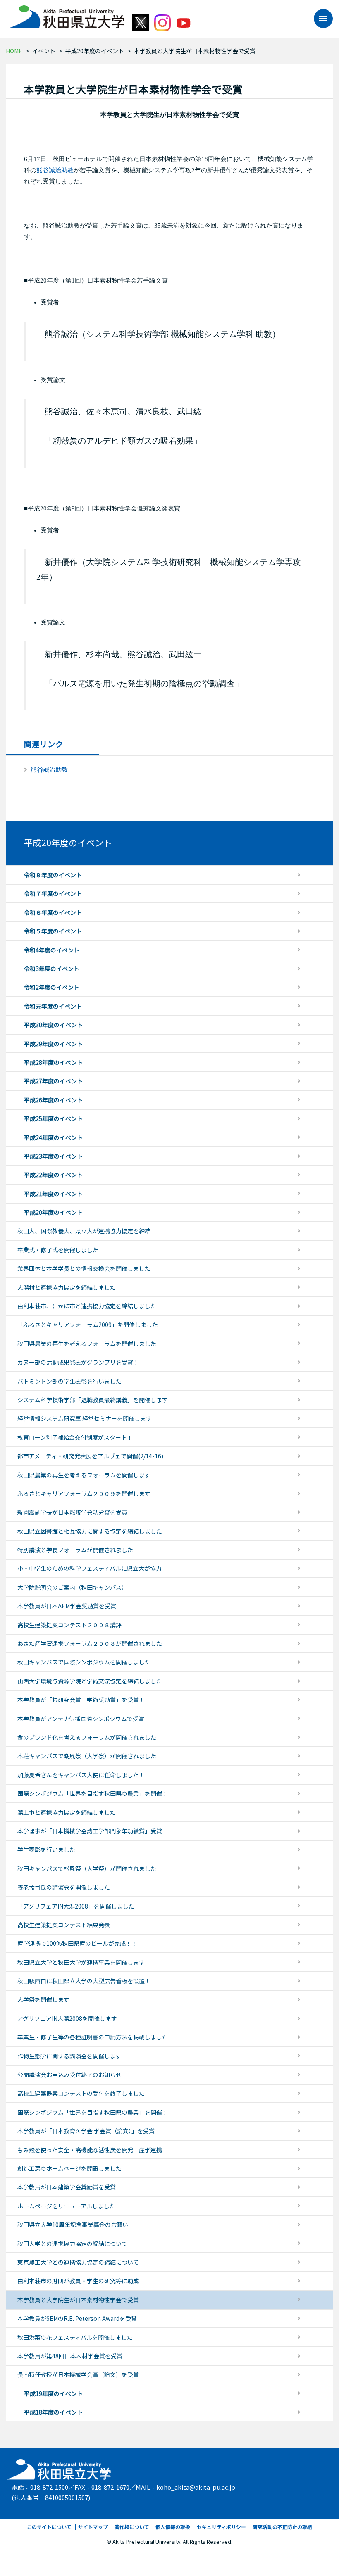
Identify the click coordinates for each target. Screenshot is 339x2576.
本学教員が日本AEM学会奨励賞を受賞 (67, 1606)
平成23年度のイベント (53, 1156)
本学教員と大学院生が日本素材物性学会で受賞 (78, 2300)
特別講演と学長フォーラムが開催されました (75, 1550)
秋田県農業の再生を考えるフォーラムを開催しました (87, 1344)
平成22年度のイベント (53, 1175)
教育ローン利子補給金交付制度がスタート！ (75, 1437)
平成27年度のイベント (53, 1081)
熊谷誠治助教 (55, 170)
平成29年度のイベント (53, 1044)
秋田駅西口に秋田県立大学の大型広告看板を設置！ (84, 1981)
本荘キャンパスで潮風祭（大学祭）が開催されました (87, 1756)
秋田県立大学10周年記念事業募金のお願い (73, 2225)
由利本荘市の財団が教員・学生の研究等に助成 (78, 2281)
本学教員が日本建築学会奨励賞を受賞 (67, 2187)
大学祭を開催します (43, 1999)
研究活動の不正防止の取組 (282, 2527)
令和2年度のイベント (52, 987)
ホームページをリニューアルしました (66, 2206)
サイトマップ (93, 2527)
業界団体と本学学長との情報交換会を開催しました (84, 1268)
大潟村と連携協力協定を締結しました (67, 1287)
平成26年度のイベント (53, 1100)
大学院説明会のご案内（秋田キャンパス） (72, 1587)
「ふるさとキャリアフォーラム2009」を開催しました (88, 1325)
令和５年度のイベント (53, 931)
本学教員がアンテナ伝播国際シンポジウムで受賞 (81, 1719)
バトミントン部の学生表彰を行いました (69, 1381)
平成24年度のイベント (53, 1137)
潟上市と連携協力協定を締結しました (67, 1812)
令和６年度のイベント (53, 912)
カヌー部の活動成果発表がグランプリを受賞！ (78, 1362)
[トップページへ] (59, 2467)
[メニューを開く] (319, 19)
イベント (44, 51)
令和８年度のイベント (53, 875)
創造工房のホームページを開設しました (69, 2168)
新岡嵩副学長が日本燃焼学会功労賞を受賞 (72, 1512)
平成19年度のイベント (53, 2393)
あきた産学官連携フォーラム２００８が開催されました (90, 1643)
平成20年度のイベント (95, 51)
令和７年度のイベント (53, 893)
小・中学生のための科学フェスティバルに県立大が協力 (90, 1568)
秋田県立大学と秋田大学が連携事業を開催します (81, 1962)
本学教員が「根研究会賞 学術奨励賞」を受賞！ (81, 1700)
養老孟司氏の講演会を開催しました (64, 1887)
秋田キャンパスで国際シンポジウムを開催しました (84, 1662)
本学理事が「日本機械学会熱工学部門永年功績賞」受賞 (90, 1831)
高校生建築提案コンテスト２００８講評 (69, 1625)
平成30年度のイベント (53, 1025)
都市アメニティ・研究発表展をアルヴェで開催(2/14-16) (90, 1456)
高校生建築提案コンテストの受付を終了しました (81, 2093)
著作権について (132, 2527)
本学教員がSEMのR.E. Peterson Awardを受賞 (77, 2318)
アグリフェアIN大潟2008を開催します (67, 2018)
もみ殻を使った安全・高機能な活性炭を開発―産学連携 (90, 2150)
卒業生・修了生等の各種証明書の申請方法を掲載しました (93, 2037)
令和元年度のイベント (53, 1006)
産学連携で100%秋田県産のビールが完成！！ (77, 1943)
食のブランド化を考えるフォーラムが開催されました (87, 1737)
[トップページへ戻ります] (67, 14)
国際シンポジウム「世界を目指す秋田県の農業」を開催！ (93, 1793)
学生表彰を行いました (46, 1849)
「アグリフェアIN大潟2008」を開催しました (76, 1906)
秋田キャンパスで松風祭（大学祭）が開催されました (87, 1868)
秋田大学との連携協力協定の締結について (72, 2244)
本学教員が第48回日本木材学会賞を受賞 (70, 2356)
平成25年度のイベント (53, 1118)
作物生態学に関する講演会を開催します (69, 2056)
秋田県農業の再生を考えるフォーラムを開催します (84, 1475)
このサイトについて (49, 2527)
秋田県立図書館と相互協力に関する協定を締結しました (90, 1531)
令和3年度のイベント (52, 969)
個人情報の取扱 (173, 2527)
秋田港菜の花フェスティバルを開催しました (75, 2337)
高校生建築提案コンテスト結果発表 (64, 1925)
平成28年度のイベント (53, 1062)
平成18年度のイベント (53, 2412)
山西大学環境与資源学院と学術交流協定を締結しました (90, 1681)
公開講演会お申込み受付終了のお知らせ (69, 2075)
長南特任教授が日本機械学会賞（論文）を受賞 (78, 2374)
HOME (14, 51)
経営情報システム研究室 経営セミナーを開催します (85, 1418)
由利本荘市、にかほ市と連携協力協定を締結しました (87, 1306)
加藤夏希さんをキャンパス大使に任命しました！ (81, 1775)
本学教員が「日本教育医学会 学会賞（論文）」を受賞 (86, 2131)
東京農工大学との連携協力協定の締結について (78, 2262)
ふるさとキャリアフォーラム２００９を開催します (84, 1493)
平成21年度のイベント (53, 1194)
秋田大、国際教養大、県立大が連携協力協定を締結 (84, 1231)
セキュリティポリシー (221, 2527)
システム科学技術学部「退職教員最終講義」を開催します (93, 1400)
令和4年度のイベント (52, 950)
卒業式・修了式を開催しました (58, 1250)
